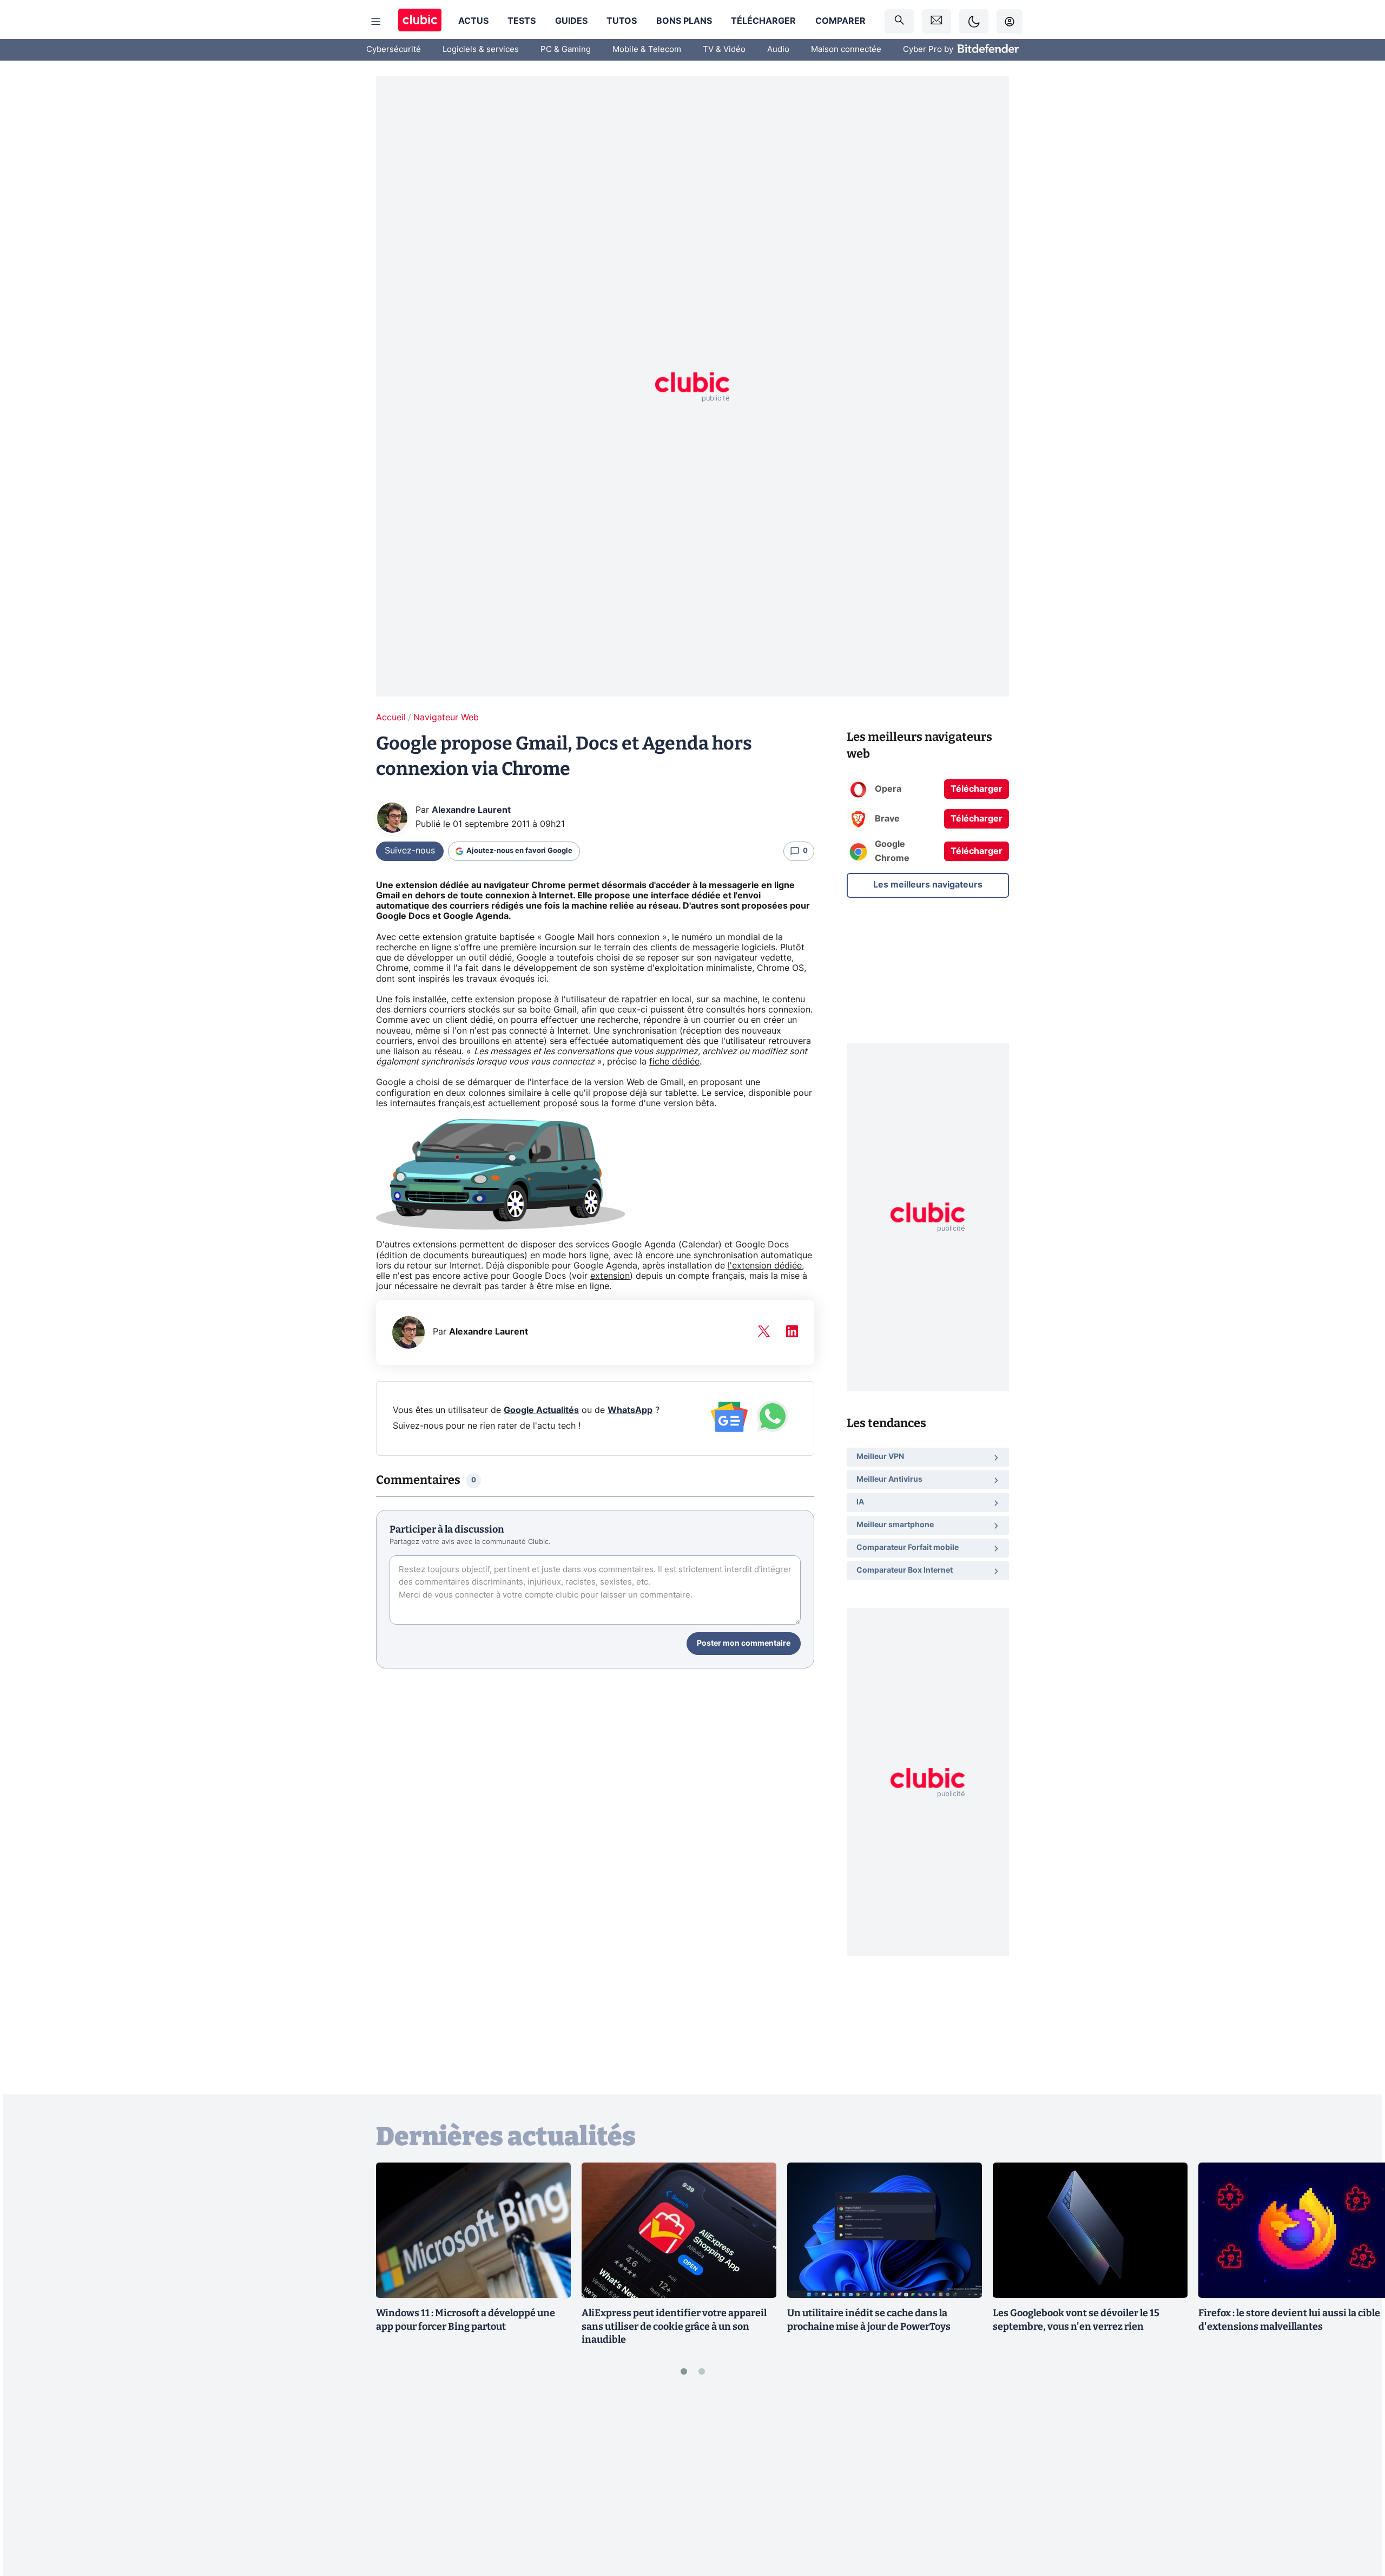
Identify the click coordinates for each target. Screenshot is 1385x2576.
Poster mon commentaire (744, 1644)
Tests (522, 21)
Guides (571, 21)
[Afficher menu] (376, 22)
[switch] (974, 21)
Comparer (840, 21)
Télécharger (763, 21)
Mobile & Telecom (647, 50)
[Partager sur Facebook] (1358, 2483)
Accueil (391, 718)
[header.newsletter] (936, 21)
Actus (473, 21)
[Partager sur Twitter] (1358, 2519)
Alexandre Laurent (471, 810)
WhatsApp (630, 1410)
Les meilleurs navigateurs (928, 884)
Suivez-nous (410, 851)
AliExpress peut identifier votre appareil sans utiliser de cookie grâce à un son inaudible (674, 2327)
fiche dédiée (674, 1062)
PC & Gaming (566, 50)
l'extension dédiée (765, 1266)
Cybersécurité (394, 50)
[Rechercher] (899, 21)
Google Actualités (541, 1410)
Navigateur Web (446, 718)
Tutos (622, 21)
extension (610, 1276)
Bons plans (684, 21)
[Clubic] (420, 21)
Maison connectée (846, 50)
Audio (778, 50)
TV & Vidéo (724, 50)
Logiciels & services (481, 50)
